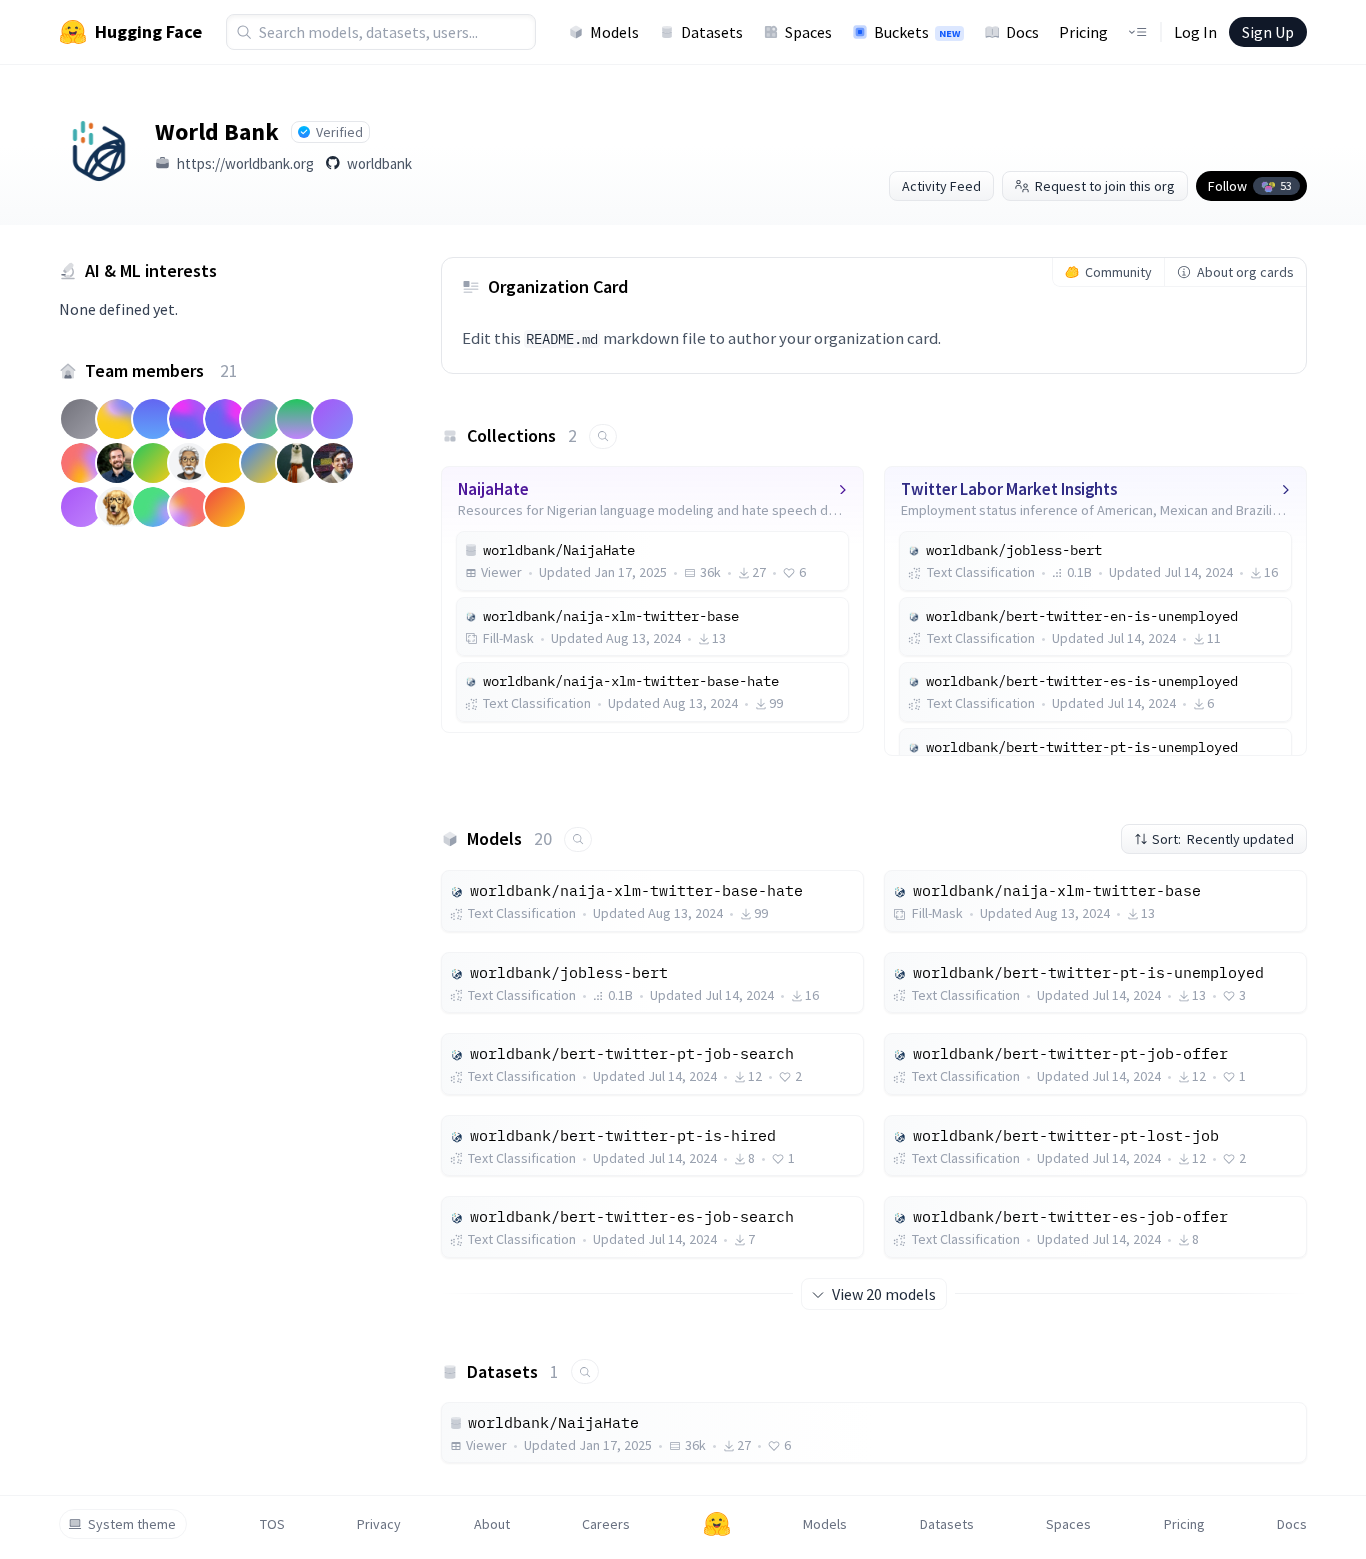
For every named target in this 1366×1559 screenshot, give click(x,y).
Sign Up (1268, 32)
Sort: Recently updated (1223, 839)
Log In (1195, 32)
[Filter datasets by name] (585, 1371)
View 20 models (884, 1294)
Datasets (712, 32)
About (492, 1524)
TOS (272, 1524)
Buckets (917, 32)
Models (614, 32)
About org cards (1245, 272)
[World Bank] (99, 145)
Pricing (1083, 32)
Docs (1022, 32)
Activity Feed (941, 186)
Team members (161, 370)
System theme (132, 1524)
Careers (606, 1524)
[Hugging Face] (717, 1524)
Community (1118, 272)
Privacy (379, 1524)
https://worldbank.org (245, 163)
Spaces (808, 32)
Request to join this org (1105, 186)
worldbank (379, 163)
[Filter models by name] (578, 839)
